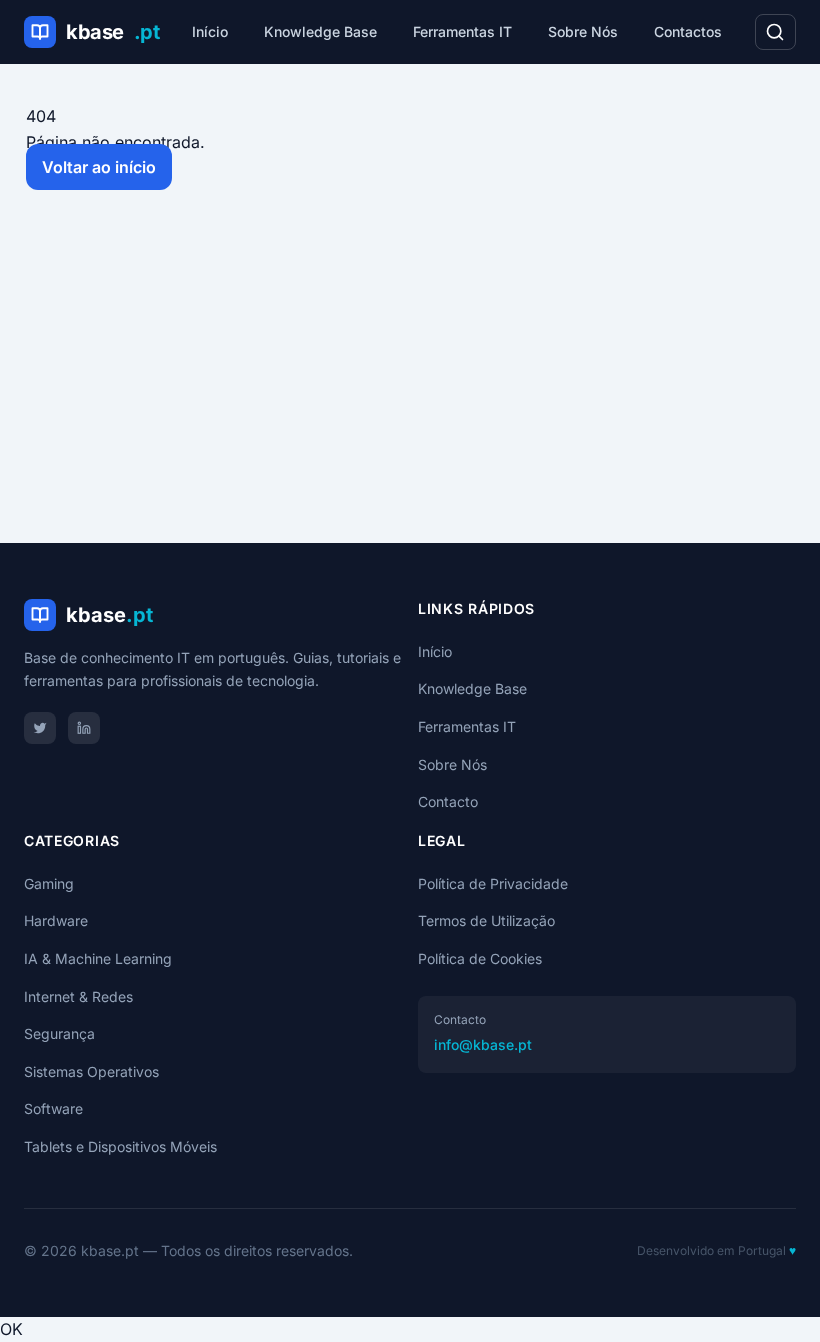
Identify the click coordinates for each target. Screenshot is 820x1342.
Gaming (49, 883)
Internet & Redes (78, 996)
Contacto (448, 801)
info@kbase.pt (483, 1044)
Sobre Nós (583, 31)
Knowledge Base (320, 31)
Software (53, 1108)
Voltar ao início (99, 167)
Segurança (59, 1033)
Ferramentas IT (462, 31)
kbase (112, 32)
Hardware (56, 920)
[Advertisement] (410, 371)
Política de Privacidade (493, 883)
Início (210, 31)
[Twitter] (40, 728)
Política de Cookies (480, 958)
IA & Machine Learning (98, 958)
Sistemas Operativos (91, 1071)
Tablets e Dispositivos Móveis (120, 1146)
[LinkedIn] (84, 728)
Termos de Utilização (486, 920)
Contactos (688, 31)
